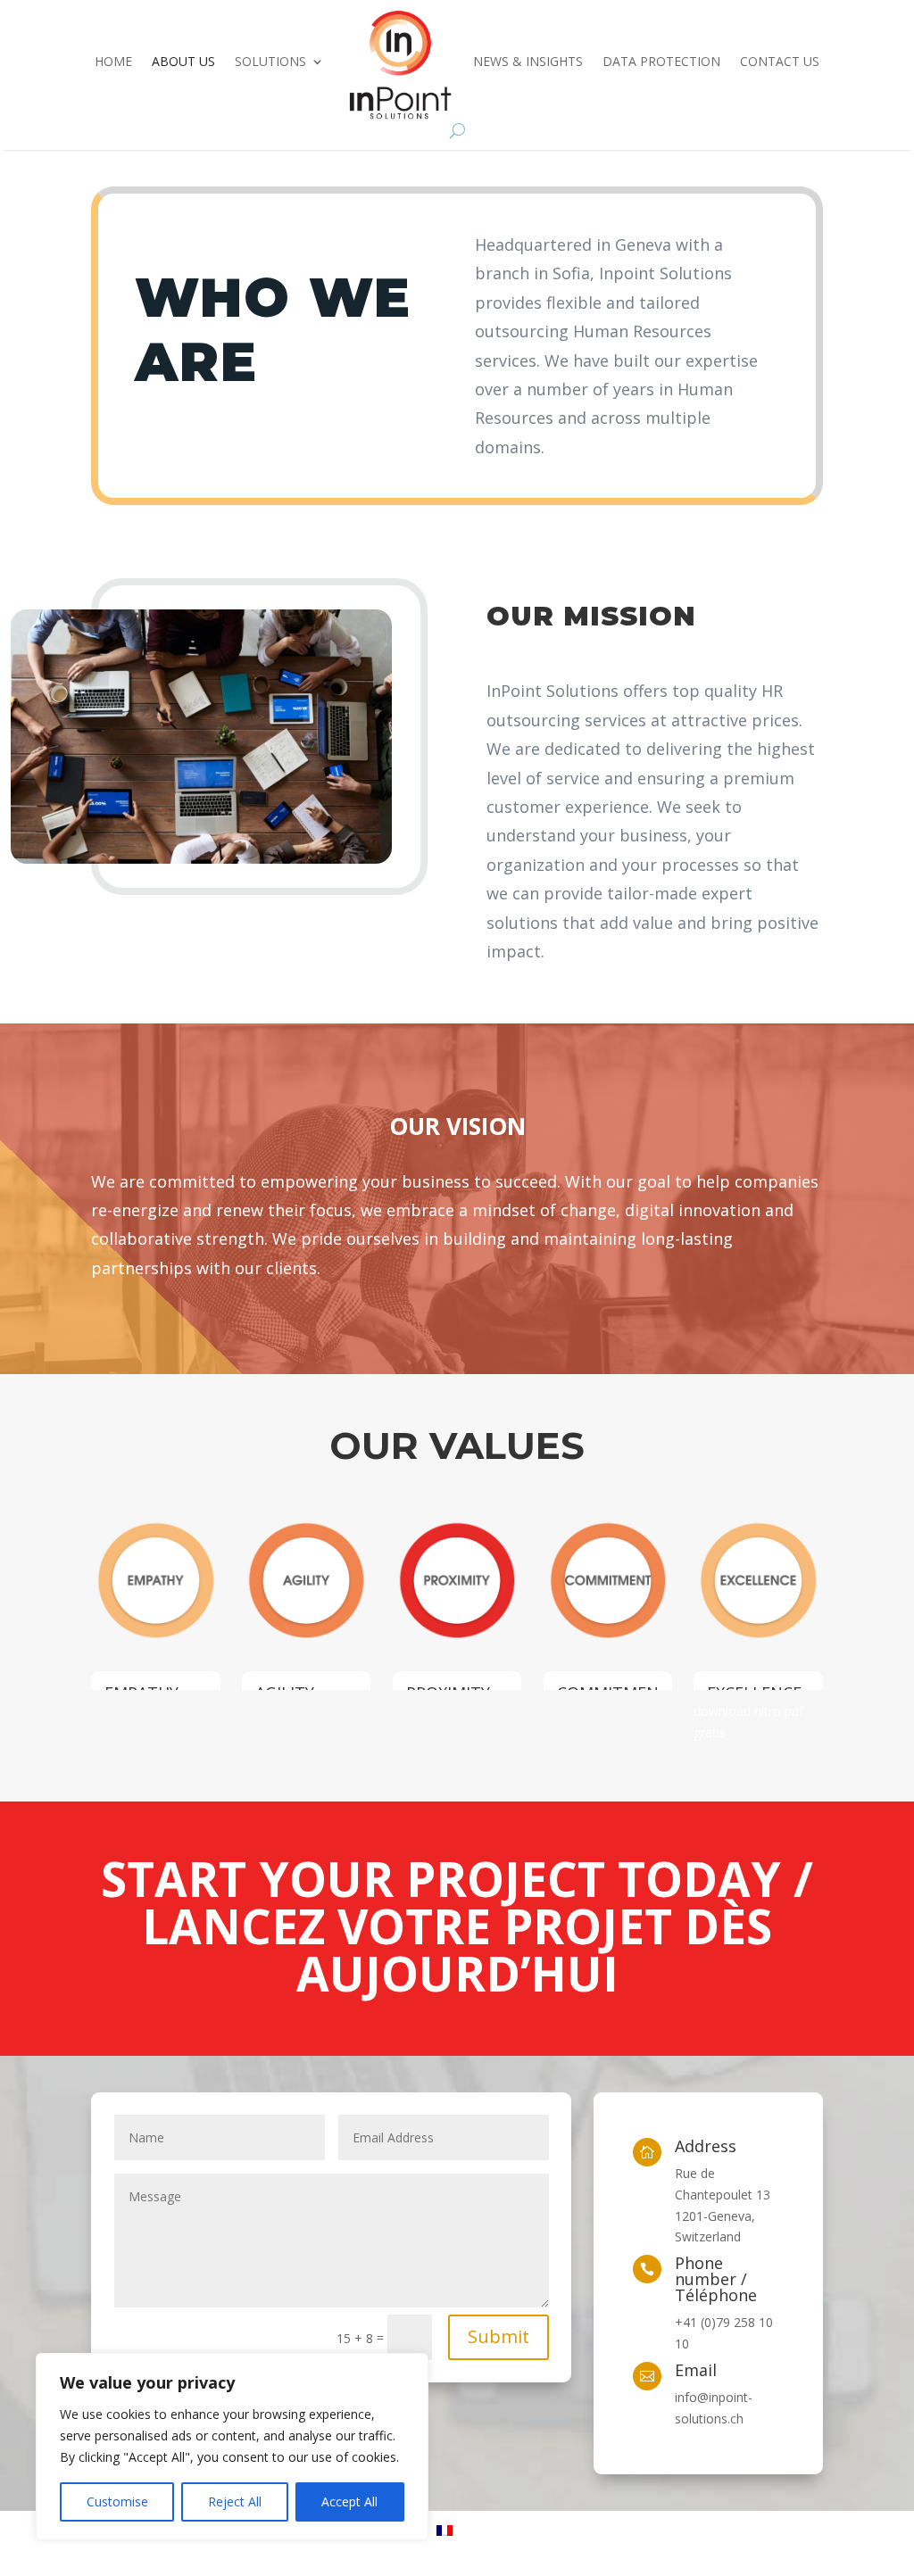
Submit (499, 2336)
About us (183, 61)
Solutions (270, 61)
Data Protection (661, 61)
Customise (117, 2501)
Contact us (780, 61)
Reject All (235, 2501)
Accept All (349, 2501)
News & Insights (528, 61)
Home (113, 61)
